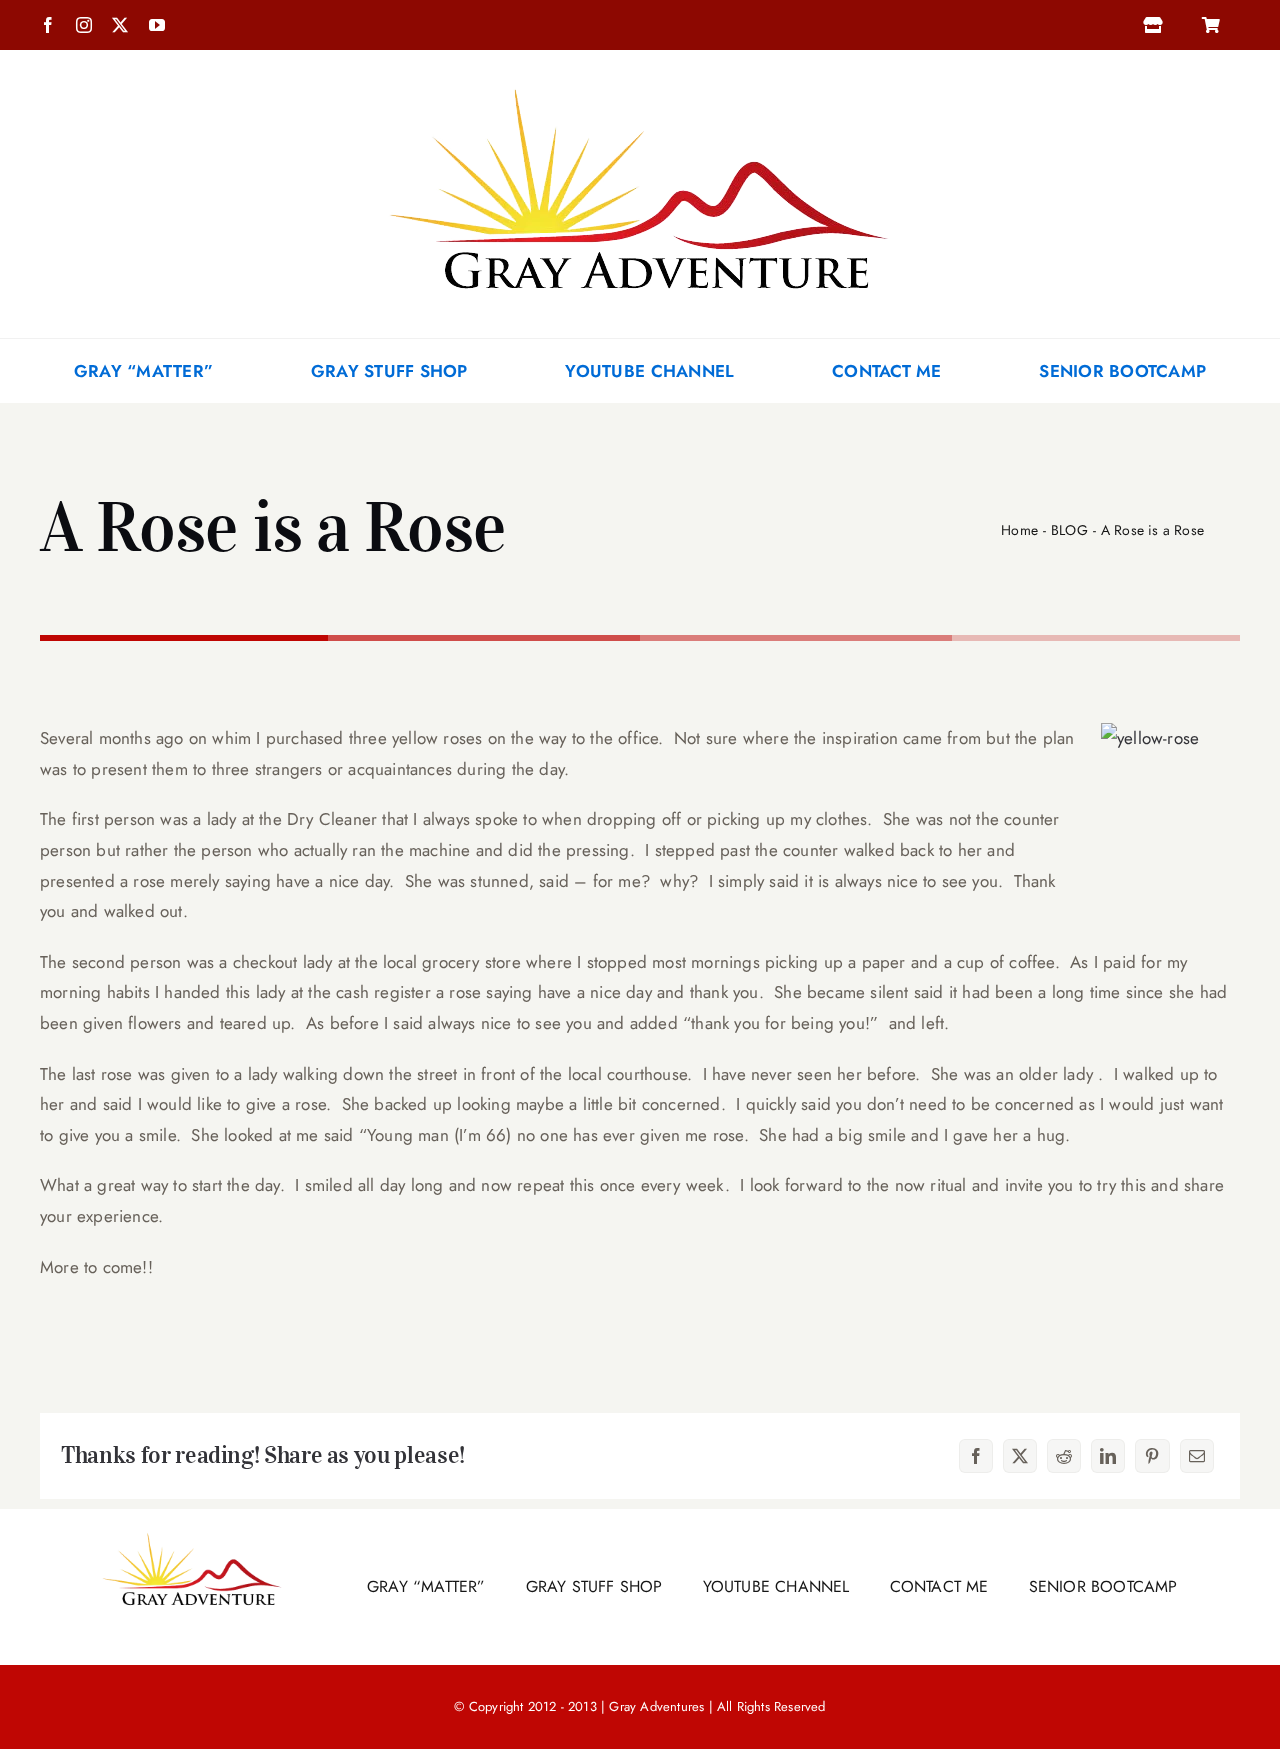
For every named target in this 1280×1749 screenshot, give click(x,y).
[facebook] (48, 25)
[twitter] (120, 25)
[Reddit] (1064, 1456)
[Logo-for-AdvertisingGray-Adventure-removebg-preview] (640, 58)
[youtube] (157, 25)
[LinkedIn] (1108, 1456)
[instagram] (84, 25)
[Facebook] (976, 1456)
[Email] (1197, 1456)
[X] (1020, 1456)
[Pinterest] (1152, 1456)
